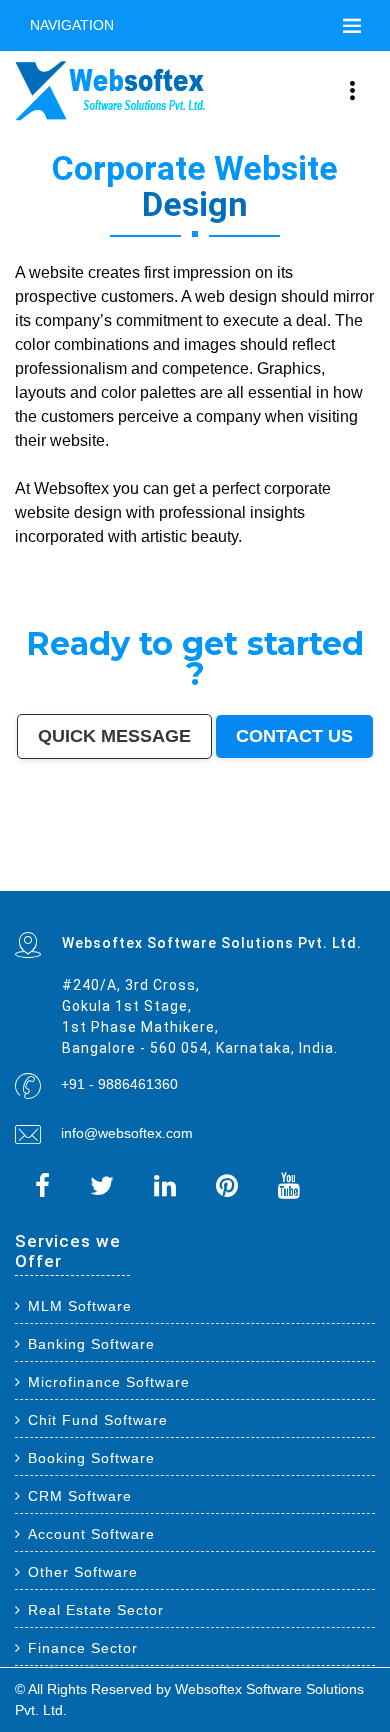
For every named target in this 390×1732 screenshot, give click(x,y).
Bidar (19, 888)
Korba (169, 866)
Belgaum (279, 866)
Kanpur (161, 848)
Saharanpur (74, 866)
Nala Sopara (268, 875)
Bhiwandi (224, 857)
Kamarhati (160, 875)
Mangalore (72, 870)
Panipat (287, 875)
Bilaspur (356, 875)
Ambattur (232, 870)
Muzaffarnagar (325, 870)
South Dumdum (98, 866)
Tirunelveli (245, 866)
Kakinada (118, 879)
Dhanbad (104, 888)
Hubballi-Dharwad (113, 857)
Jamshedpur (37, 861)
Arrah (30, 888)
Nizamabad (321, 875)
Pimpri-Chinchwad (308, 848)
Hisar (176, 875)
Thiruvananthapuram (276, 857)
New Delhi (156, 888)
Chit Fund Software (98, 1420)
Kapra (203, 884)
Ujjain (198, 866)
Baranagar (35, 884)
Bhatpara (55, 866)
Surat (149, 848)
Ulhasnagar (214, 861)
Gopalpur (134, 870)
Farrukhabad (257, 884)
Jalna (183, 879)
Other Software (83, 1572)
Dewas (148, 879)
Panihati (194, 870)
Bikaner (117, 861)
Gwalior (91, 857)
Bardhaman (38, 879)
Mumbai (21, 848)
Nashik (330, 848)
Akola (294, 866)
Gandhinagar (346, 879)
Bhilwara (346, 870)
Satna (170, 879)
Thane (244, 848)
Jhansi (367, 866)
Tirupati (327, 879)
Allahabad (201, 852)
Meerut (54, 852)
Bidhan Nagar (124, 888)
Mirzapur (226, 888)
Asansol (183, 866)
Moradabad (305, 857)
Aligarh (208, 857)
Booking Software (91, 1458)
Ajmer (334, 861)
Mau (159, 879)
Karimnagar (77, 884)
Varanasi (144, 852)
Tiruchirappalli (329, 857)
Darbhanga (70, 879)
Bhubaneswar (140, 857)
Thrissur (302, 875)
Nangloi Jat (56, 884)
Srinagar (236, 852)
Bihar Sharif (220, 884)
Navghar (182, 888)
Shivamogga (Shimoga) (33, 875)
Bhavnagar (160, 861)
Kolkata (67, 848)
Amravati (57, 861)
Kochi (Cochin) (137, 861)
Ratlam (237, 884)
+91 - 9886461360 (119, 1084)
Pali (170, 888)
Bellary (112, 875)
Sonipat (197, 879)
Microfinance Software (109, 1382)
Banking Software (91, 1344)
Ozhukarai (309, 879)
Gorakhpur (365, 857)
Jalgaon (120, 866)
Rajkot (41, 852)
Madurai (193, 857)
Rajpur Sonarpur (95, 861)
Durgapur (349, 861)
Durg (271, 879)
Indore (231, 848)
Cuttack (73, 861)
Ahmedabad (121, 848)
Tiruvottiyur (346, 884)
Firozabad (248, 875)
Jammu (267, 861)
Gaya (210, 866)
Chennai (82, 848)
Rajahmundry (254, 879)
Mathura (61, 875)
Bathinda (366, 879)
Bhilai (19, 861)
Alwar (54, 879)
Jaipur (175, 848)
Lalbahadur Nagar (170, 870)
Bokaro (20, 870)
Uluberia (87, 888)
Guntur (20, 866)
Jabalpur (220, 852)
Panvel (42, 888)
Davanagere (311, 866)
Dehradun (250, 861)
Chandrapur (192, 875)
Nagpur (205, 848)
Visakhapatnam (274, 852)
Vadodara (346, 848)
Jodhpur (348, 852)
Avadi (19, 884)
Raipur (349, 857)
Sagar (126, 884)
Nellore (118, 870)
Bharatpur (141, 884)
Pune (138, 848)
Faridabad (365, 848)
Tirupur (329, 866)
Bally (233, 875)
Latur (149, 870)
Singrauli (142, 875)
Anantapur (160, 884)
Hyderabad (100, 848)
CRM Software (80, 1496)
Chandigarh (299, 852)
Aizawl (135, 879)
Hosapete (365, 884)
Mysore (318, 852)
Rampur (88, 879)
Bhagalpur (365, 870)
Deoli (294, 879)
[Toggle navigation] (352, 26)
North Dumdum (296, 884)
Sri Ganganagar (183, 884)
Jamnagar (36, 866)
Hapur (282, 879)
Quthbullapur (265, 870)
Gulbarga (366, 861)
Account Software (91, 1534)
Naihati (102, 879)
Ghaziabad (23, 852)
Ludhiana (273, 848)
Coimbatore (24, 857)
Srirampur (96, 884)
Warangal (179, 861)
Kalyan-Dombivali (78, 852)
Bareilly (251, 857)
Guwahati (366, 852)
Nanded (321, 861)
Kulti (369, 875)
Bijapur (112, 884)
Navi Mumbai (106, 852)
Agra (287, 848)
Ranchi (252, 852)
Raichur (276, 884)
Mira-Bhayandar (69, 857)
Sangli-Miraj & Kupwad (293, 861)
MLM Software (80, 1306)
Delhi (35, 848)
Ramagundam (323, 884)
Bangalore (50, 848)
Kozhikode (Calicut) (45, 870)
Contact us (294, 736)
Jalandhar (162, 857)
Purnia (197, 888)
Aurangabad (164, 852)
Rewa (142, 888)
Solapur (183, 852)
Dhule (247, 870)
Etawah (20, 879)
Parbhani (340, 875)
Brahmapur (213, 870)
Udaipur (263, 866)
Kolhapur (233, 861)
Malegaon (225, 866)
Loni (74, 888)
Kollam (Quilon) (97, 870)
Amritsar (127, 852)
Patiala (98, 875)
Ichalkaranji (230, 879)
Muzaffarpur (80, 875)
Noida (134, 866)
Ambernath (59, 888)
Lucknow (190, 848)
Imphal (210, 888)
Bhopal (257, 848)
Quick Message (114, 736)
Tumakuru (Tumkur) (294, 870)
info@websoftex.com (127, 1133)
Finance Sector (83, 1648)
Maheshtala (152, 866)
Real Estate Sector (96, 1610)
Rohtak (126, 875)
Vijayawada (45, 857)
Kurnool (212, 879)
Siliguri (196, 861)
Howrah (333, 852)
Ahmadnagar (349, 866)
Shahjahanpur (215, 875)
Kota (238, 857)
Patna (218, 848)
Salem (179, 857)
